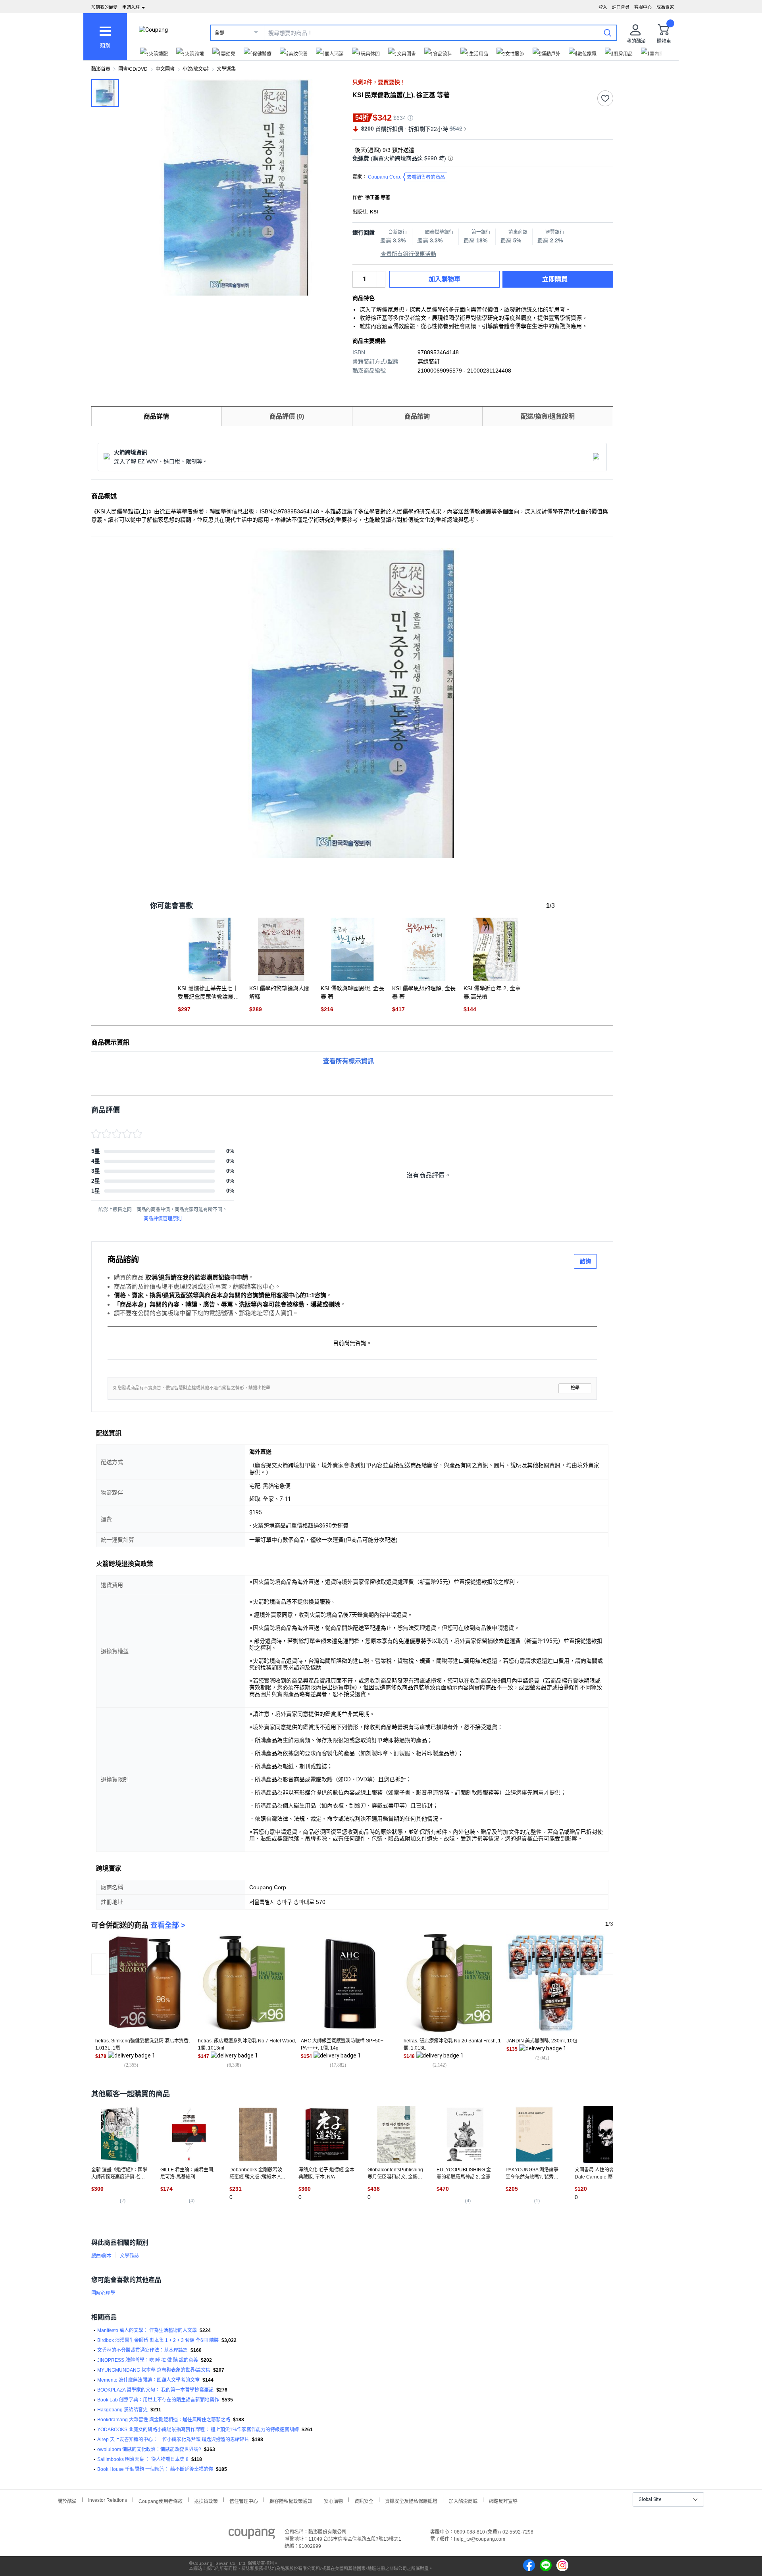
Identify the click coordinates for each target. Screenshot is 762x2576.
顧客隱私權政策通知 (291, 2500)
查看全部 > (168, 1925)
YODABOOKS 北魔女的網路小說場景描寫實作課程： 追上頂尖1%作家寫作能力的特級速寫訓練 (198, 2430)
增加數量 (381, 283)
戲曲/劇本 (101, 2256)
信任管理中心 (244, 2500)
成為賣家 (665, 7)
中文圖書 (165, 69)
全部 (219, 33)
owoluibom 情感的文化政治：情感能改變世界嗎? (149, 2449)
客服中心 (643, 7)
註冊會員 (621, 7)
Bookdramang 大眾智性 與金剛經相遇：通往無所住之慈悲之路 (164, 2420)
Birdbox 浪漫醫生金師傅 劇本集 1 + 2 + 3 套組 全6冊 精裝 (158, 2340)
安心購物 (333, 2500)
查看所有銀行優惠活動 (408, 254)
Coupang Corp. (406, 177)
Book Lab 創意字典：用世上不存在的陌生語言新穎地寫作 (158, 2400)
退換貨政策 (206, 2500)
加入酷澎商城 (463, 2500)
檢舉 (575, 1388)
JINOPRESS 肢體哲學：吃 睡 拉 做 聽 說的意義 (148, 2360)
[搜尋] (608, 33)
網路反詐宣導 (503, 2500)
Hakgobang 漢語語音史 (122, 2410)
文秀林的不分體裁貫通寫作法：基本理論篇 (142, 2350)
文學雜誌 (129, 2256)
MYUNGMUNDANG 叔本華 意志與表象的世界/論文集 (154, 2370)
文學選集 (226, 69)
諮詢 (585, 1261)
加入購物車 (444, 279)
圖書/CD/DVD (133, 69)
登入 (603, 7)
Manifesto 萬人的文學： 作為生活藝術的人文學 (147, 2330)
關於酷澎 (67, 2500)
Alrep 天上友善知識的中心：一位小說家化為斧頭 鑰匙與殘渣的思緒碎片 (173, 2440)
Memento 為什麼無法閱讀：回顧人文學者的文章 (148, 2380)
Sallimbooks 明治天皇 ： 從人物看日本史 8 (143, 2459)
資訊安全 (364, 2500)
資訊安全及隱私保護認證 (411, 2500)
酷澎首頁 (101, 69)
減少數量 (381, 275)
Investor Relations (108, 2500)
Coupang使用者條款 (161, 2500)
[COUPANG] (252, 2535)
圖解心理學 (103, 2293)
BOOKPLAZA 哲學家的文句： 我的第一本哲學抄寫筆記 (155, 2390)
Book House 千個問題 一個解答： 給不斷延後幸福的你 (155, 2469)
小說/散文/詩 (196, 69)
